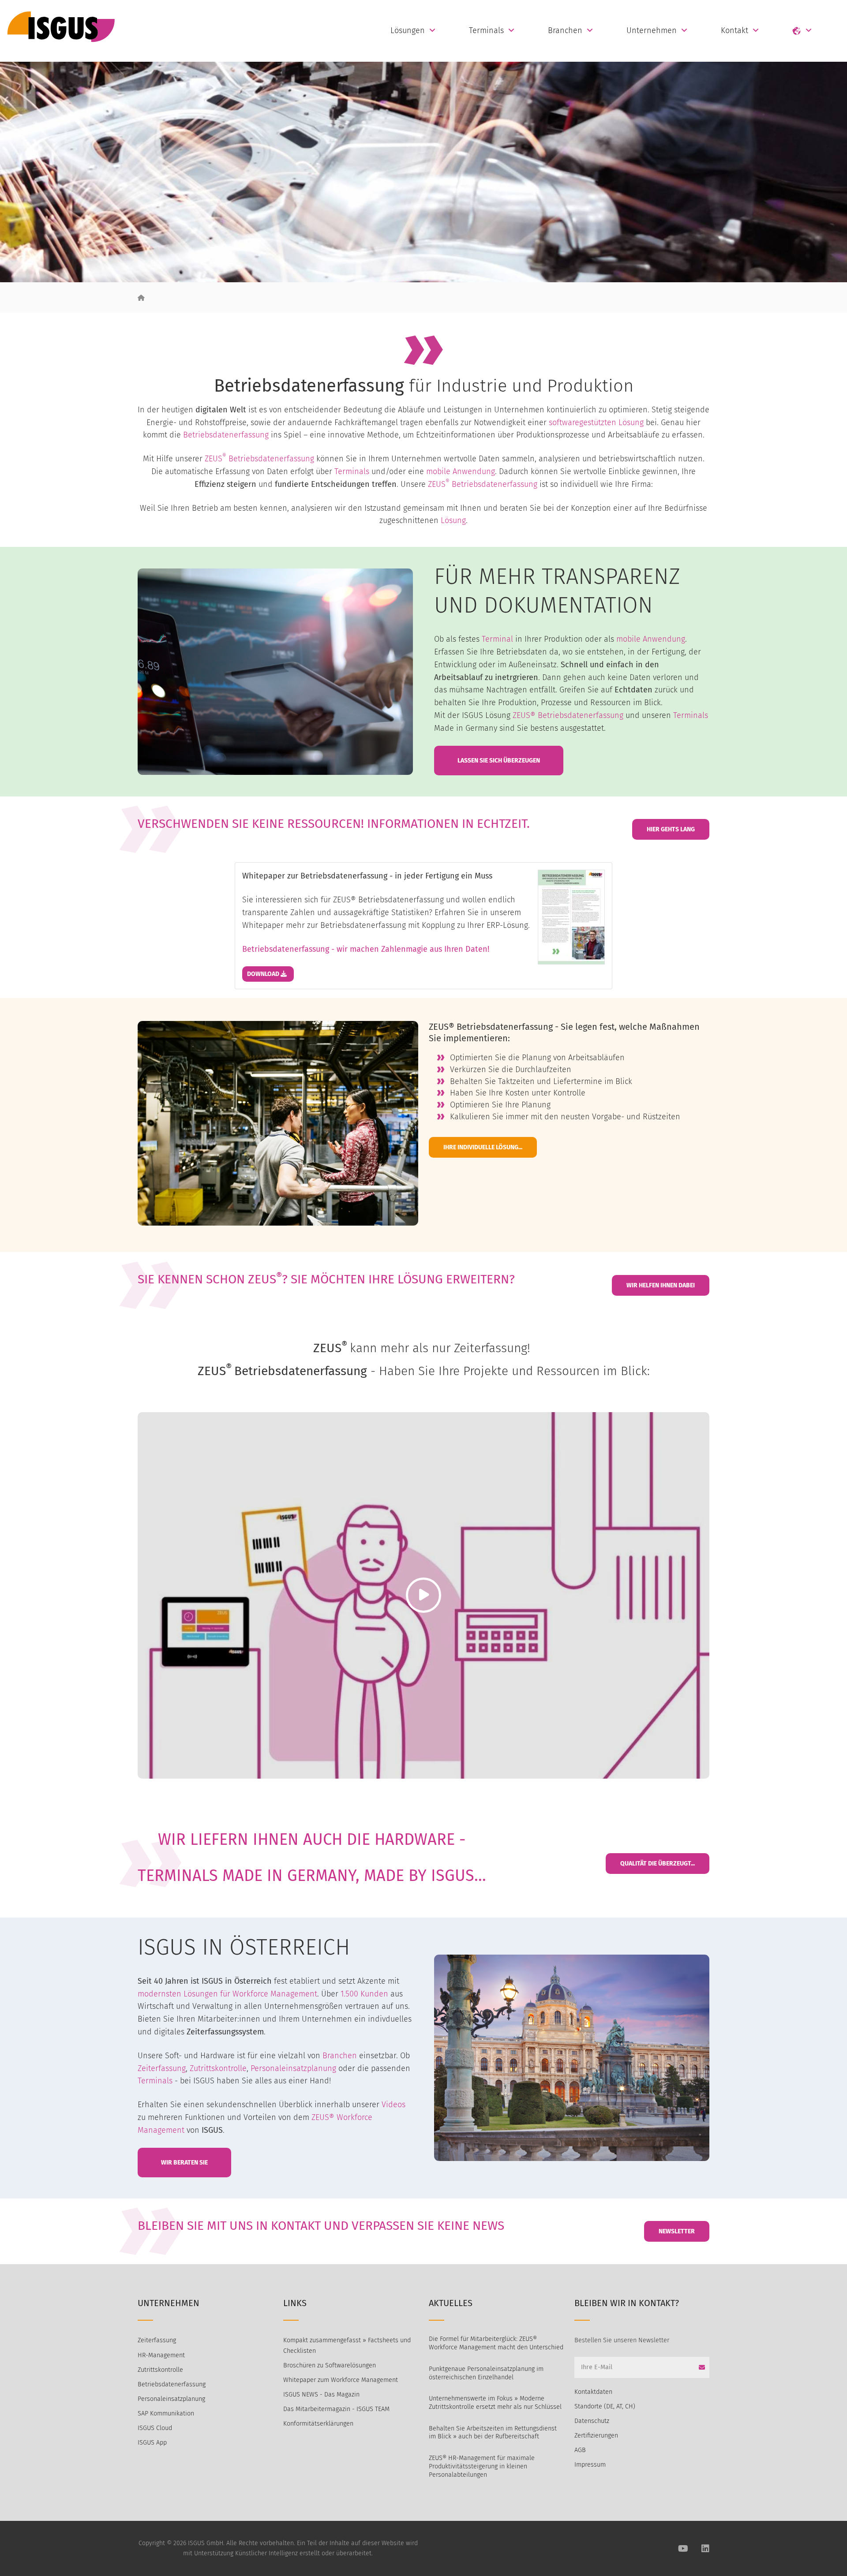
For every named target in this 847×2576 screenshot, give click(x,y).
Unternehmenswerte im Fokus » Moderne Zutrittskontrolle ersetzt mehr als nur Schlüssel (495, 2403)
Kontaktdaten (593, 2392)
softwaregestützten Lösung (596, 422)
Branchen (565, 30)
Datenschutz (592, 2421)
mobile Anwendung (459, 471)
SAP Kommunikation (166, 2413)
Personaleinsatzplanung (293, 2068)
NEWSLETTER (677, 2231)
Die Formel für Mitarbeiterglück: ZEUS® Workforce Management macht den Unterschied (496, 2343)
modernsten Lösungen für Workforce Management (227, 1994)
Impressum (590, 2465)
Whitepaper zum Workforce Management (341, 2380)
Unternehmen (652, 30)
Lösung (453, 520)
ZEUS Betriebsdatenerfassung (259, 459)
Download (264, 974)
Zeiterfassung (162, 2068)
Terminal (497, 639)
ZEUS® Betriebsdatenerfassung (568, 715)
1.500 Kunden (364, 1994)
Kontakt (735, 30)
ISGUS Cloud (155, 2428)
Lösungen (408, 30)
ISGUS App (152, 2443)
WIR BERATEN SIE (184, 2163)
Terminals (486, 30)
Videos (394, 2105)
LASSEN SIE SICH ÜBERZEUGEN (499, 761)
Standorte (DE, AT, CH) (605, 2406)
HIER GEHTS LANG (671, 829)
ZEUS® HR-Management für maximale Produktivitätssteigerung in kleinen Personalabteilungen (482, 2466)
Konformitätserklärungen (318, 2424)
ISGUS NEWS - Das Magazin (321, 2395)
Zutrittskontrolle (218, 2068)
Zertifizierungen (596, 2436)
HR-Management (161, 2355)
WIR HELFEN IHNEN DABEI (661, 1285)
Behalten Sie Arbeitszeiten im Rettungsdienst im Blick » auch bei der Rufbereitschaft (493, 2433)
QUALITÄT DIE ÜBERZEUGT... (658, 1864)
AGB (580, 2450)
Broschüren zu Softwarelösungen (330, 2365)
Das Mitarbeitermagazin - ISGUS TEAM (336, 2409)
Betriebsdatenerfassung (226, 435)
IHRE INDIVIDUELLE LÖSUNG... (483, 1147)
